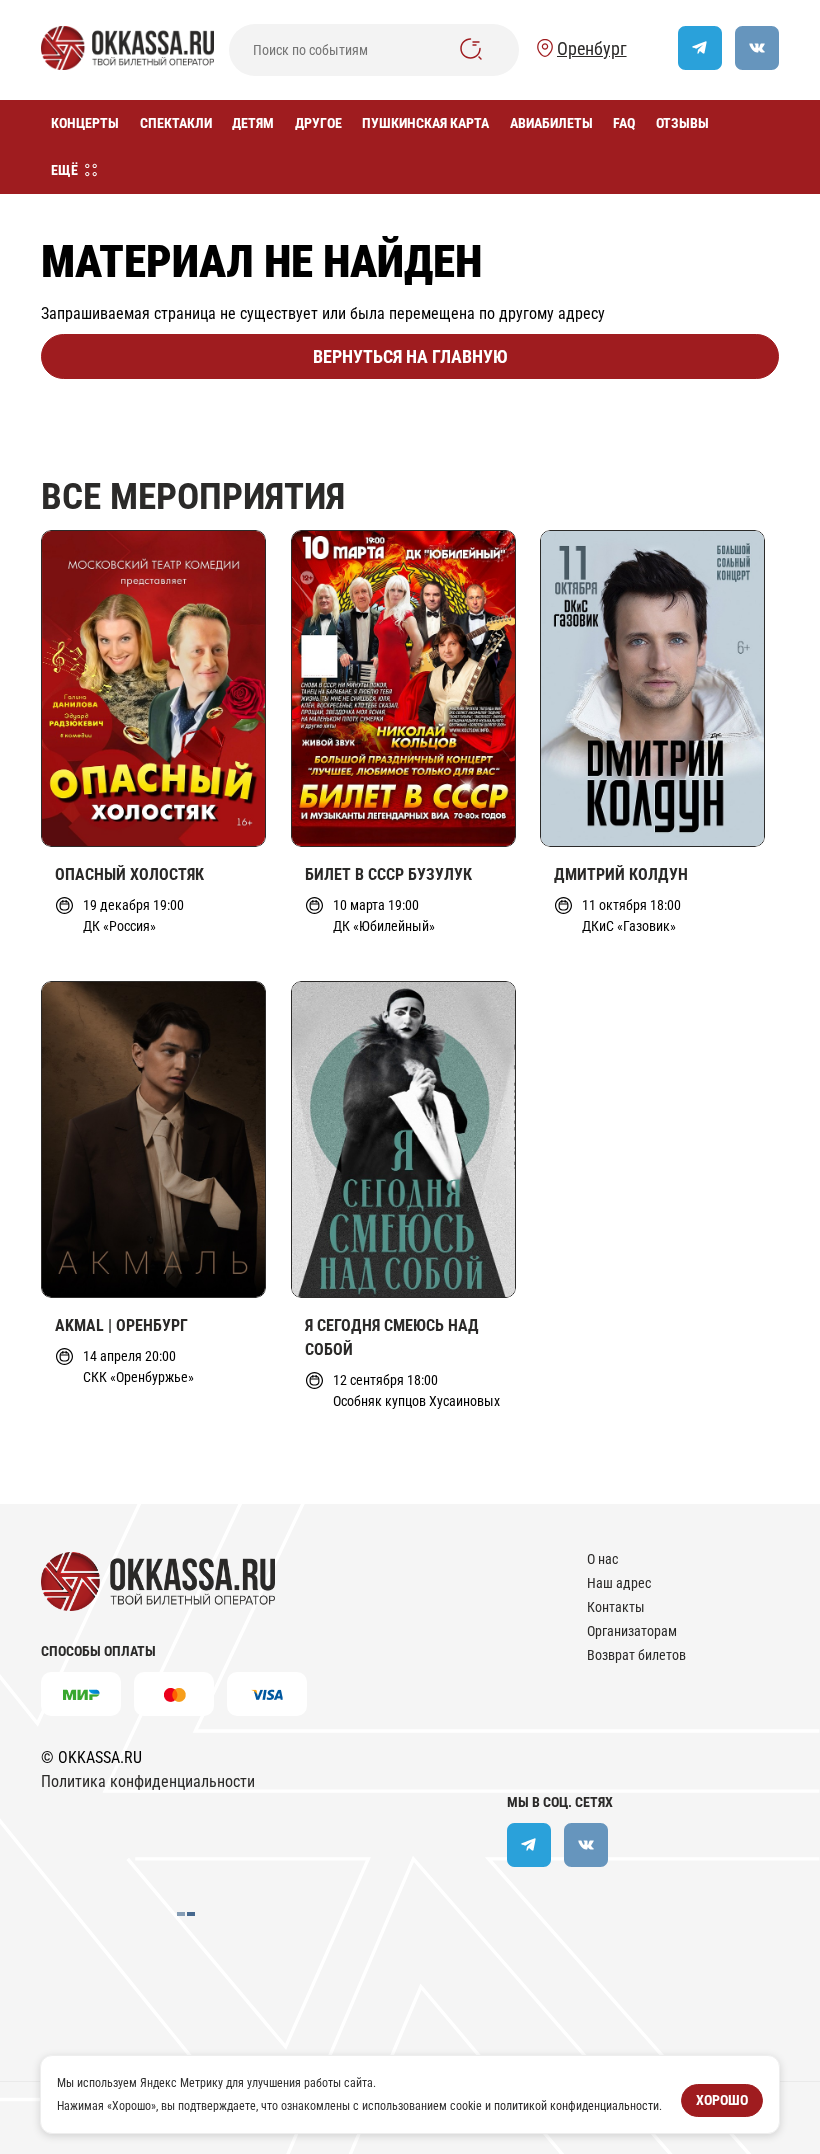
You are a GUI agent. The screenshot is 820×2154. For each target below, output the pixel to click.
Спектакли (176, 123)
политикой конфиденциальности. (578, 2105)
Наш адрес (619, 1583)
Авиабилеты (551, 123)
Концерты (85, 123)
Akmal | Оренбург (121, 1325)
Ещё (64, 170)
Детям (253, 123)
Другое (318, 123)
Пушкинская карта (425, 123)
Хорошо (722, 2100)
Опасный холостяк (129, 874)
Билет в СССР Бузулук (388, 874)
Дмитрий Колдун (621, 874)
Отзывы (682, 123)
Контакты (616, 1607)
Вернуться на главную (410, 356)
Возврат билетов (636, 1655)
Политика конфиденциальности (148, 1781)
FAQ (624, 123)
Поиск (471, 49)
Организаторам (632, 1631)
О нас (602, 1559)
